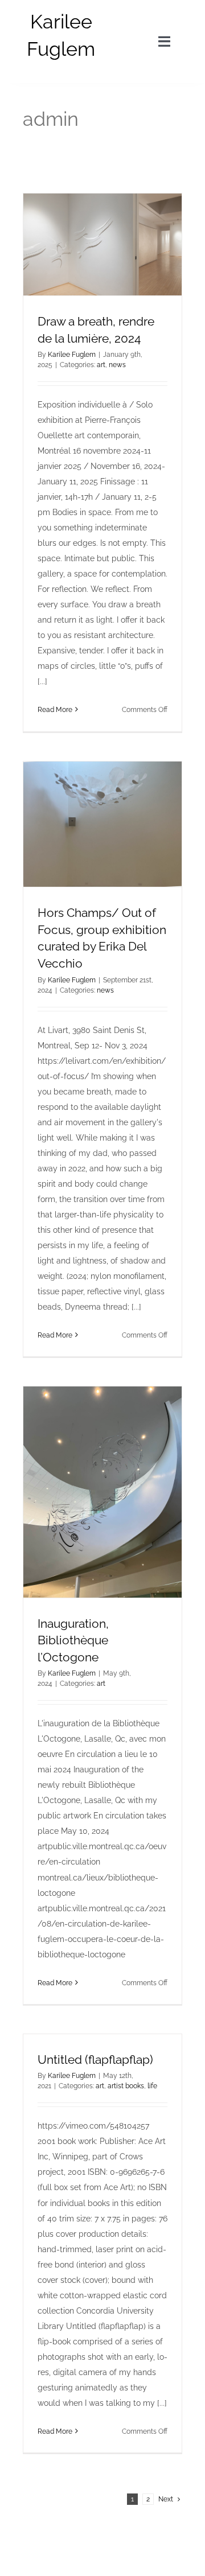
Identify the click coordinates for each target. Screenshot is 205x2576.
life (152, 2086)
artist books (126, 2086)
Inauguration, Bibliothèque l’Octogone (73, 1640)
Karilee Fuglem (72, 355)
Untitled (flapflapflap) (95, 2059)
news (117, 365)
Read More (55, 710)
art (101, 365)
